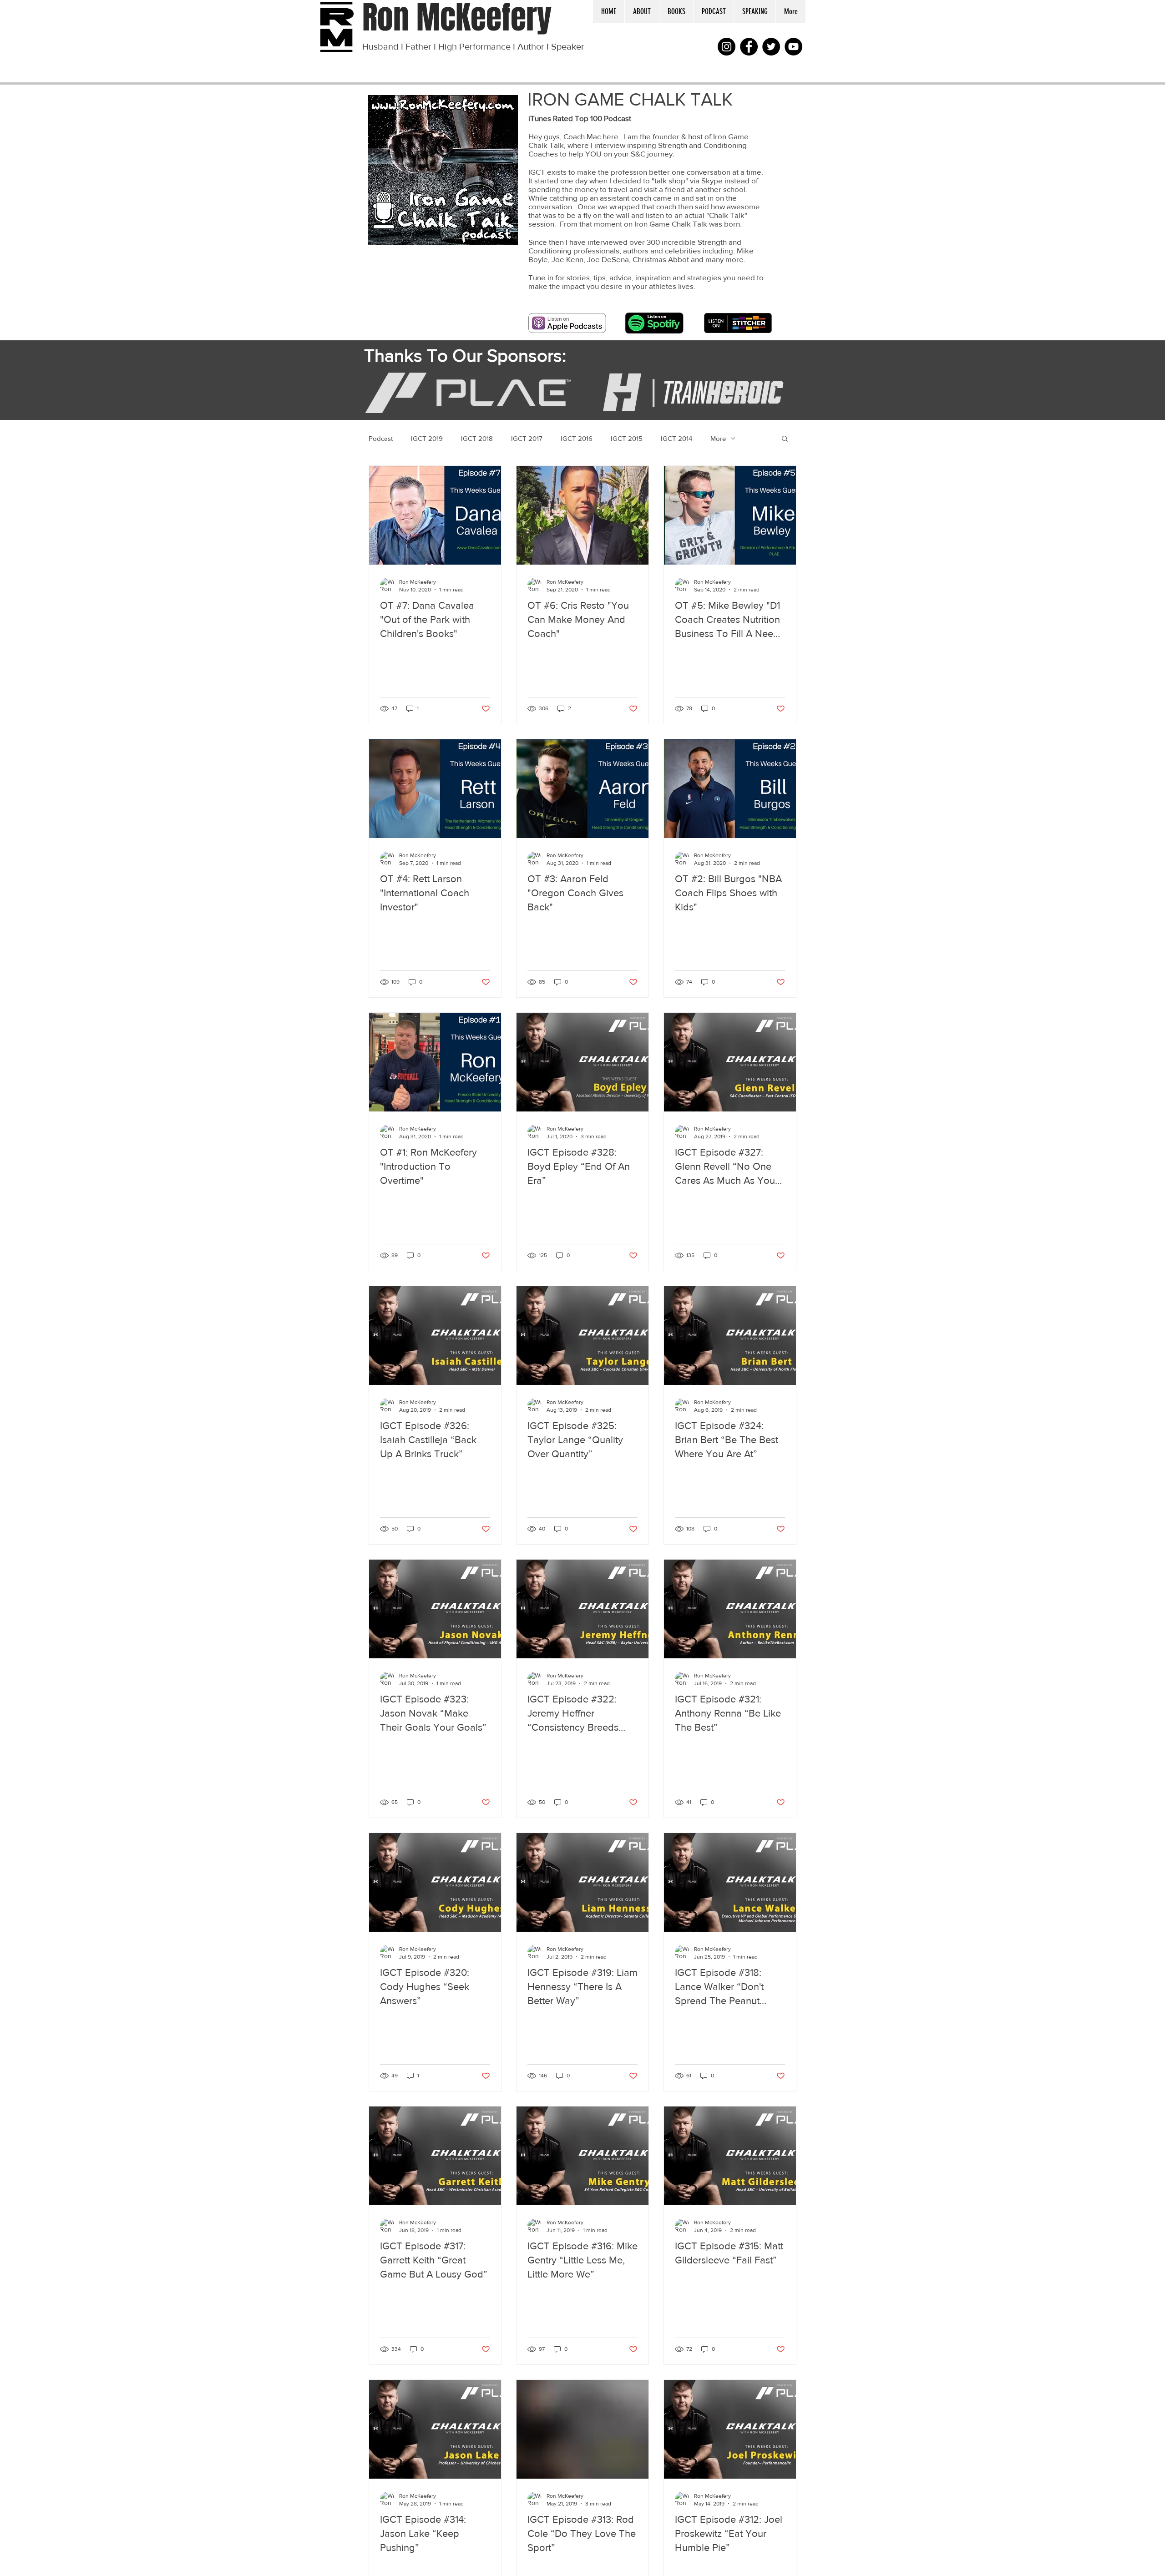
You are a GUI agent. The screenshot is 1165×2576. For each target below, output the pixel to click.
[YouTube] (793, 47)
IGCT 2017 (527, 438)
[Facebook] (749, 47)
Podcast (381, 438)
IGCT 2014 (676, 438)
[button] (713, 11)
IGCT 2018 (477, 438)
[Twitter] (771, 47)
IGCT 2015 (627, 438)
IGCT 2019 (427, 438)
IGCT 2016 (577, 438)
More (718, 438)
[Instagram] (727, 47)
